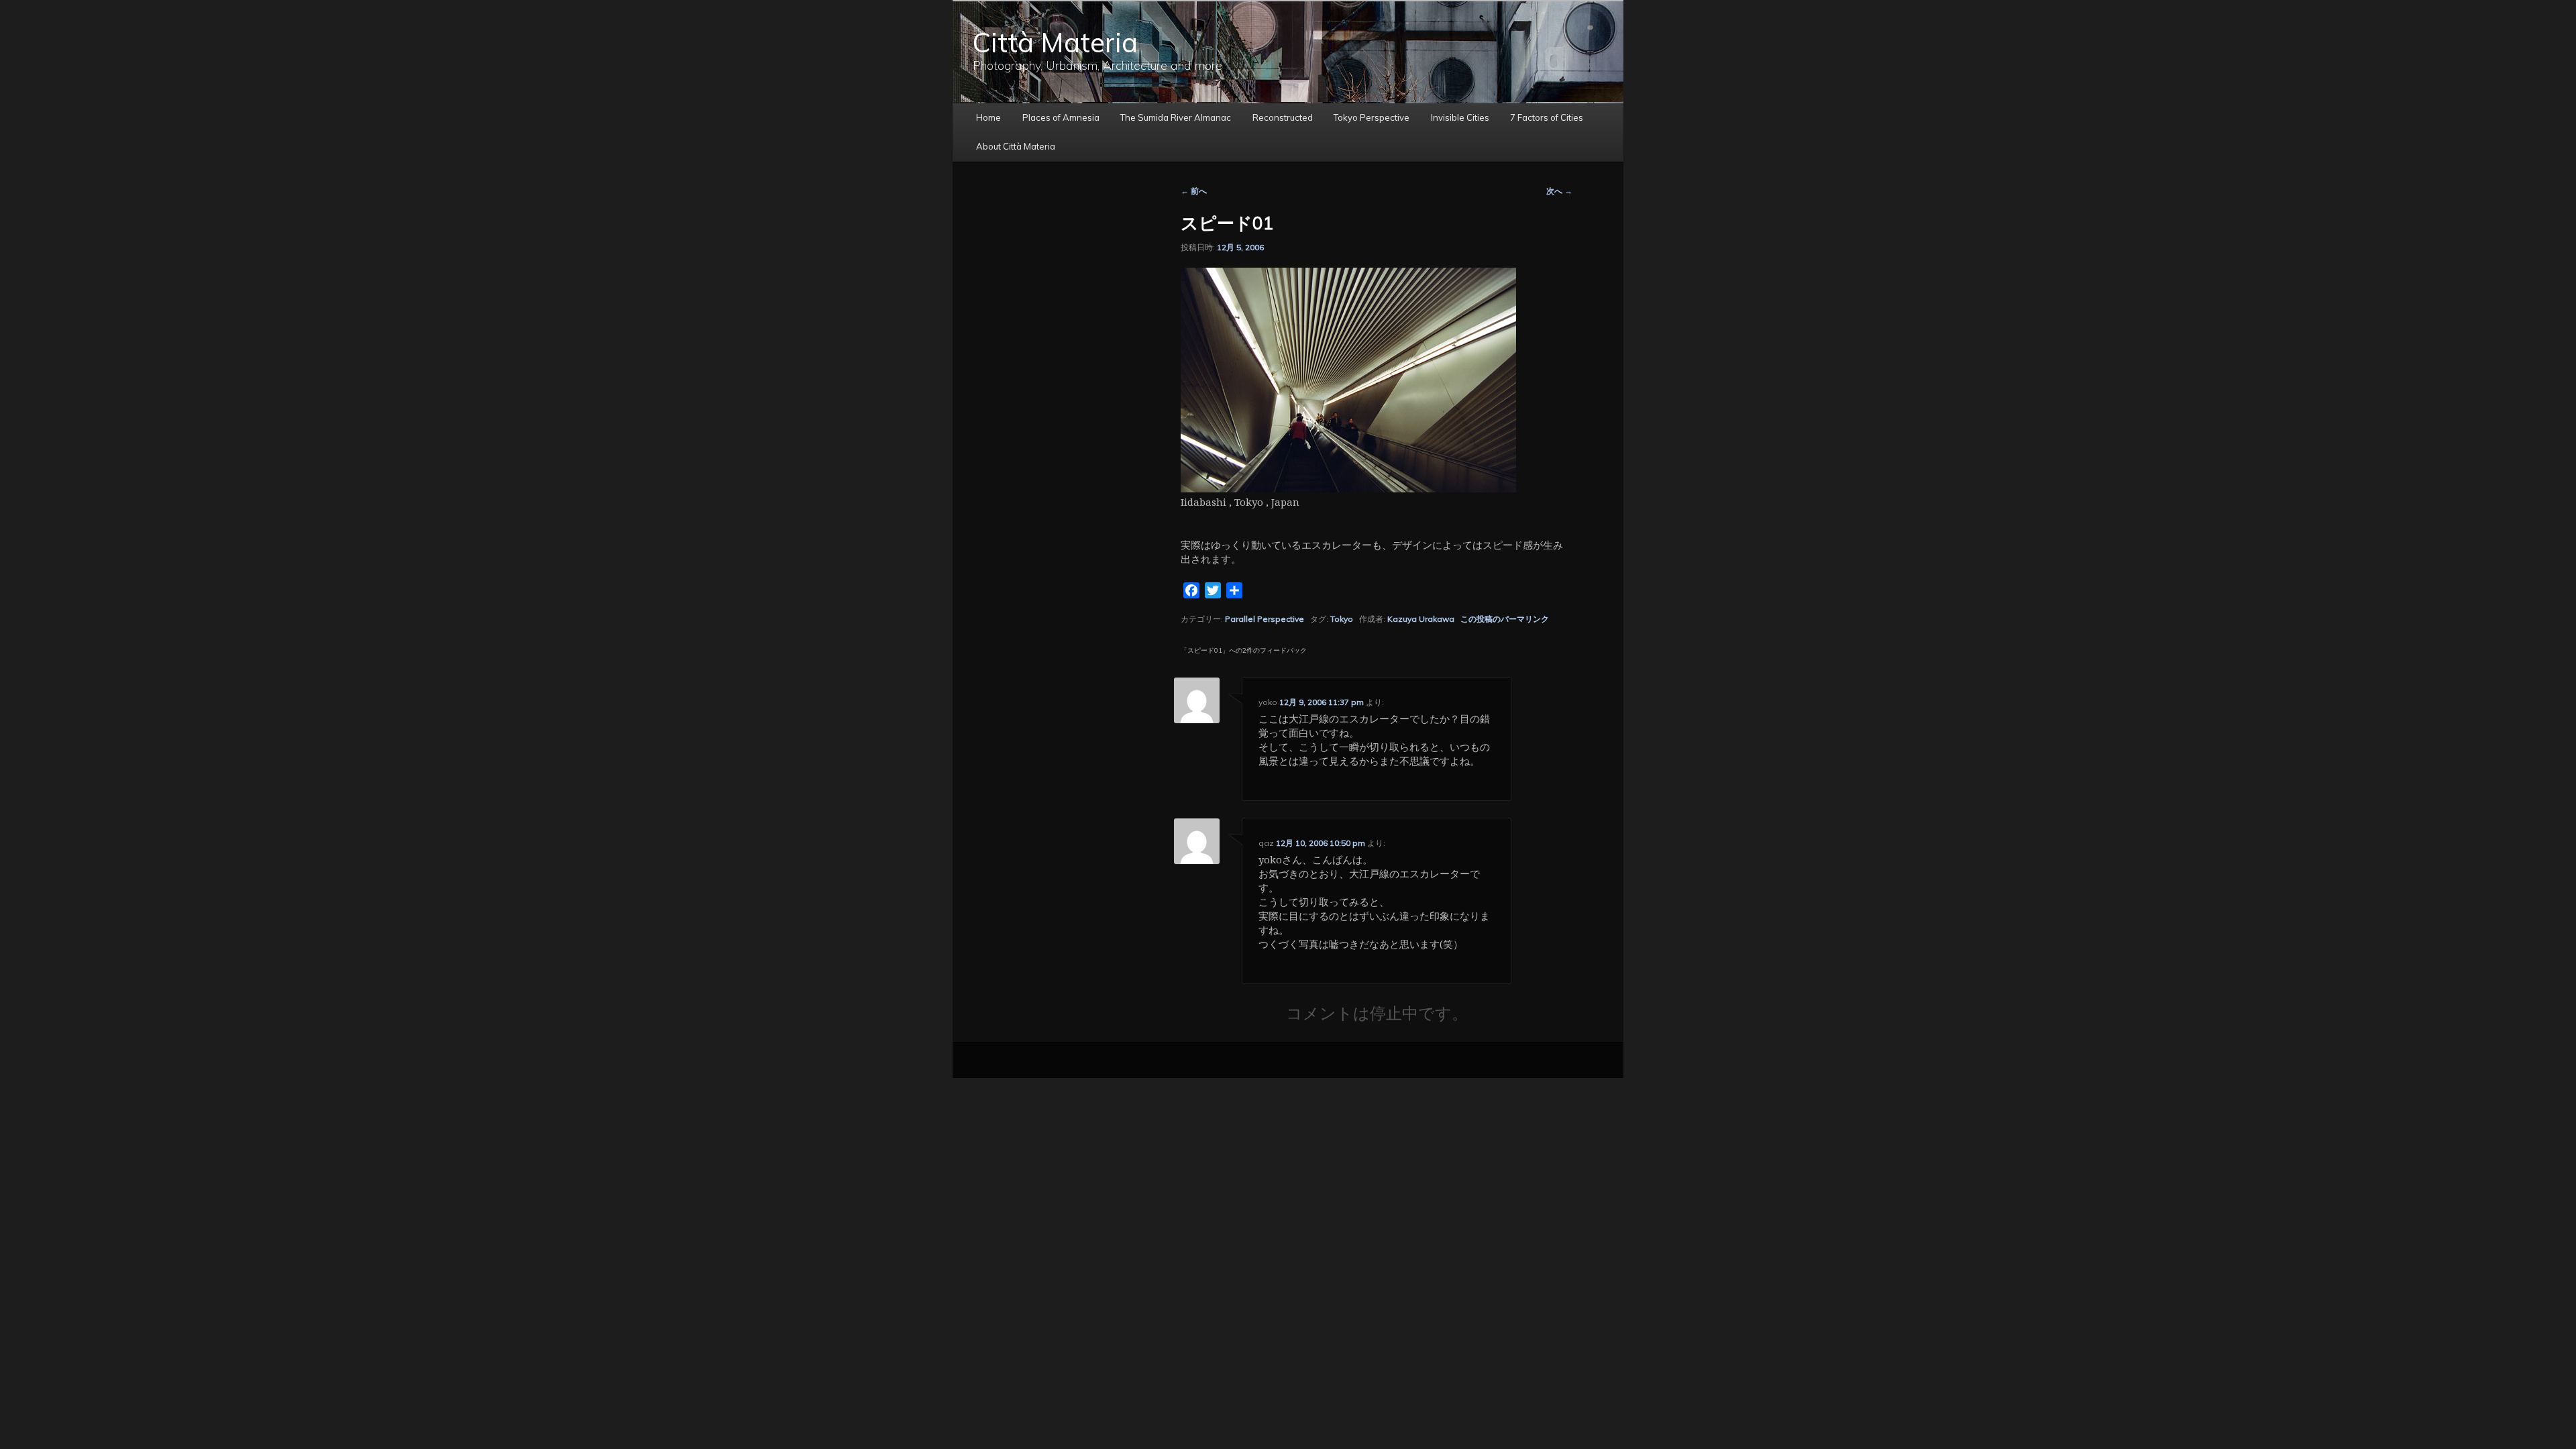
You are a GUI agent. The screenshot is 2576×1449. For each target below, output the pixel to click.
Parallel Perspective (1265, 619)
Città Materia (1055, 42)
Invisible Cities (1460, 117)
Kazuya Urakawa (1421, 619)
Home (988, 117)
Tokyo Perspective (1372, 117)
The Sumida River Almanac (1176, 117)
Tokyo (1342, 619)
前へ (1194, 191)
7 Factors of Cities (1547, 117)
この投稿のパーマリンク (1505, 619)
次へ (1559, 191)
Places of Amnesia (1061, 117)
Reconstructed (1283, 117)
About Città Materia (1016, 146)
